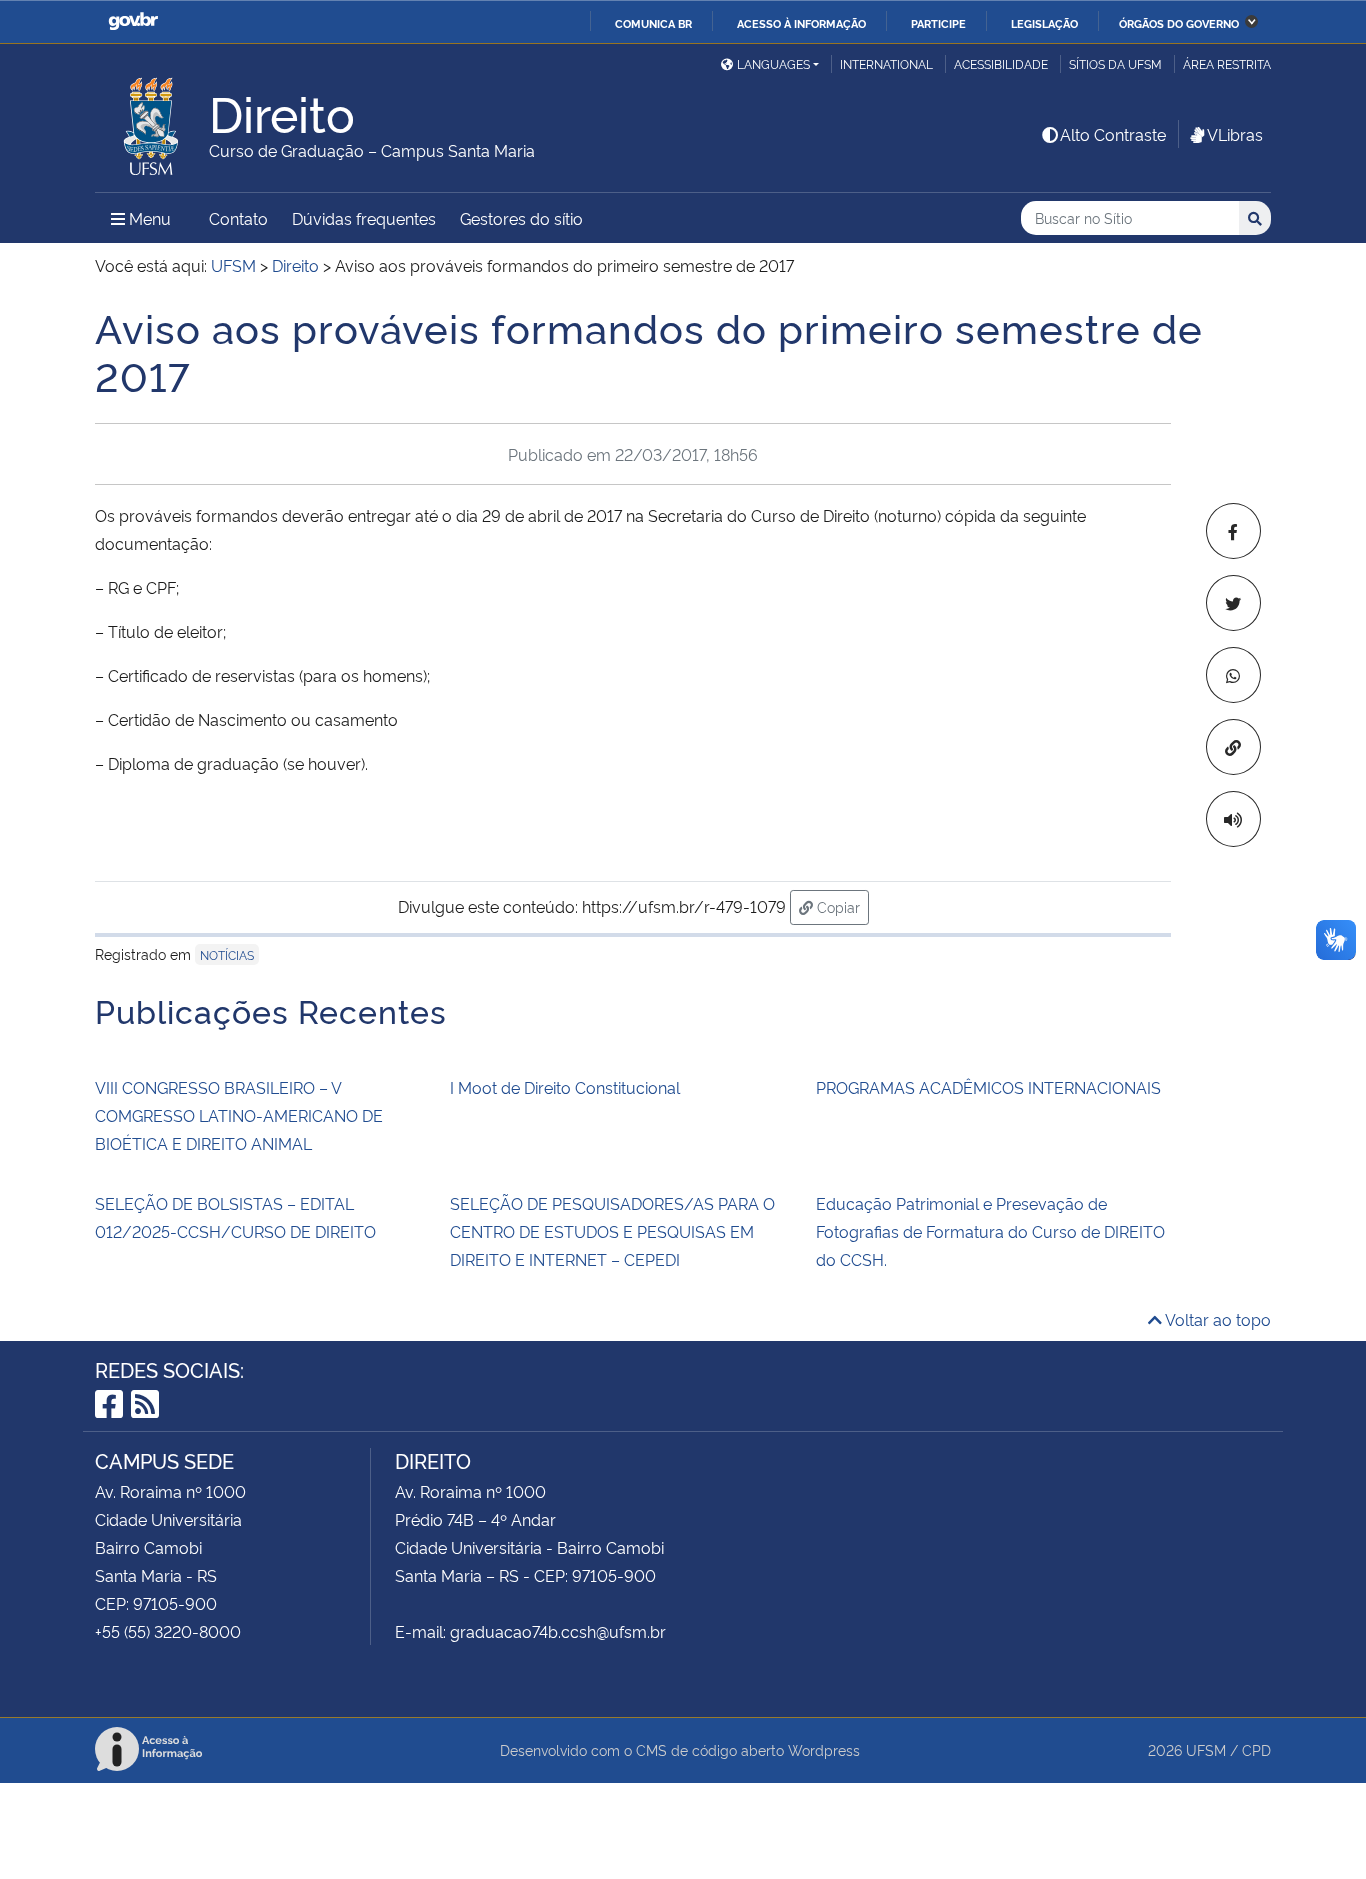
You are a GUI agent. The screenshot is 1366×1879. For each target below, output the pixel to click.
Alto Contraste (1113, 134)
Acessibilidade (1001, 63)
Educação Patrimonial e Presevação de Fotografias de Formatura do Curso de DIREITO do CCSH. (990, 1231)
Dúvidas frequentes (364, 218)
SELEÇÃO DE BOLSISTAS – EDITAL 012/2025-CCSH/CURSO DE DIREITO (235, 1217)
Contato (238, 218)
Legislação (1044, 23)
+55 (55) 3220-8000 (168, 1631)
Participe (938, 23)
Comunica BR (653, 23)
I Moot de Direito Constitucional (565, 1087)
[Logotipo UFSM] (152, 121)
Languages (773, 63)
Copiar (841, 906)
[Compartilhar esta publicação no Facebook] (1233, 531)
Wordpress (824, 1749)
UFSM (1206, 1749)
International (886, 63)
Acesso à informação (801, 23)
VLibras (1235, 134)
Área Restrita (1227, 63)
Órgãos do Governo (1179, 23)
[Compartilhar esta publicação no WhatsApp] (1233, 675)
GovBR (133, 21)
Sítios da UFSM (1115, 63)
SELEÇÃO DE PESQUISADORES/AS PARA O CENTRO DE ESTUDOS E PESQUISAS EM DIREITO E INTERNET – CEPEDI (612, 1231)
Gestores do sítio (521, 218)
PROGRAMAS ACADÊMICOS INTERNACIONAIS (988, 1087)
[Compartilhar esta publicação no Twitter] (1233, 603)
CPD (1256, 1749)
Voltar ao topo (1216, 1319)
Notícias (227, 954)
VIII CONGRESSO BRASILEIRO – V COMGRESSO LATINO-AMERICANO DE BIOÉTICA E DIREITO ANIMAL (239, 1115)
